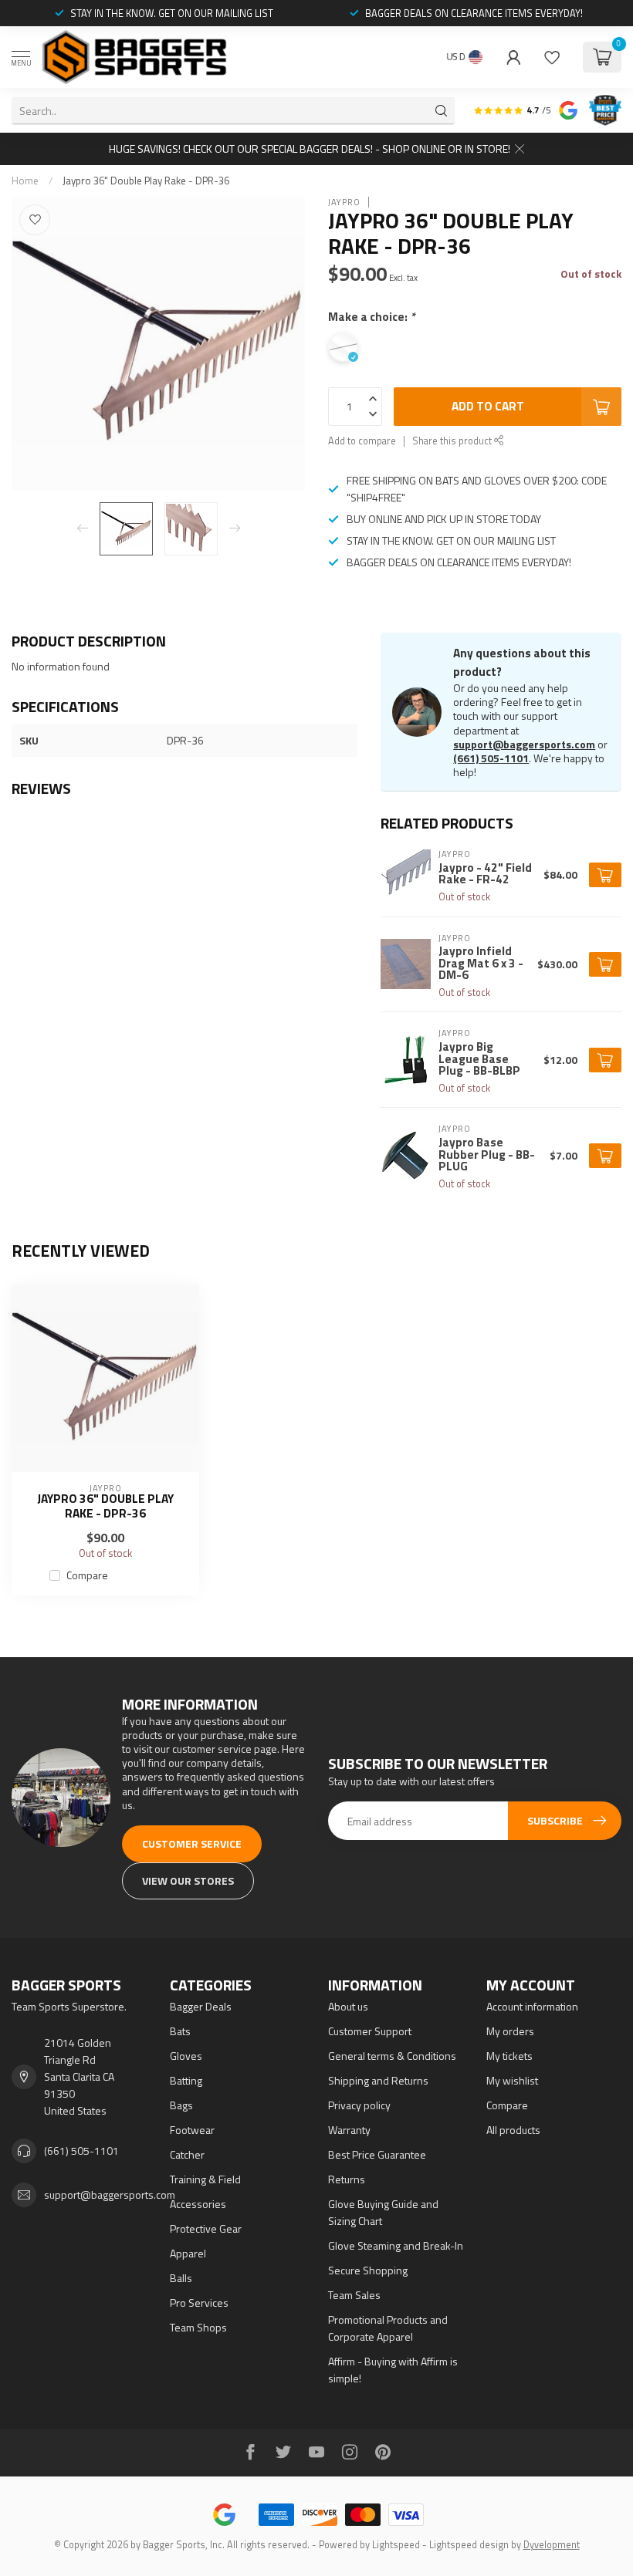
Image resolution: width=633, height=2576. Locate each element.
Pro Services (199, 2303)
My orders (510, 2031)
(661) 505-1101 (491, 758)
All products (513, 2130)
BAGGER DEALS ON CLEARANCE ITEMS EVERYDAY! (474, 13)
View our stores (188, 1881)
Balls (181, 2278)
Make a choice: (372, 317)
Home (25, 181)
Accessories (198, 2204)
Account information (532, 2006)
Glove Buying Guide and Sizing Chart (383, 2212)
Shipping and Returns (378, 2080)
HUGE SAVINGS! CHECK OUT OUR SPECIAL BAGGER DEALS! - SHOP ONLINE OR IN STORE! (310, 149)
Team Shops (198, 2327)
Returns (347, 2179)
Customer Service (192, 1843)
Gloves (186, 2056)
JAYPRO (344, 202)
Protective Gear (206, 2228)
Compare (87, 1575)
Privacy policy (359, 2105)
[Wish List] (552, 57)
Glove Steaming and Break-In (396, 2245)
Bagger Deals (201, 2006)
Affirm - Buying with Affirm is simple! (393, 2370)
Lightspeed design (469, 2545)
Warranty (349, 2130)
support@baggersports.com (524, 744)
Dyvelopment (552, 2545)
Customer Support (370, 2031)
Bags (181, 2105)
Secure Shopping (368, 2270)
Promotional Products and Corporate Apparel (388, 2328)
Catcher (187, 2154)
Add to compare (362, 441)
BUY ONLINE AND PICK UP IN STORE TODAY (444, 519)
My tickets (509, 2056)
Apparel (188, 2253)
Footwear (192, 2130)
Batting (186, 2080)
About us (348, 2006)
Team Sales (354, 2295)
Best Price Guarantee (377, 2154)
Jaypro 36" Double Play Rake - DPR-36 (146, 181)
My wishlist (512, 2080)
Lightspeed (396, 2545)
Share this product (453, 441)
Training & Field (205, 2179)
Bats (180, 2031)
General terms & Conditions (392, 2056)
